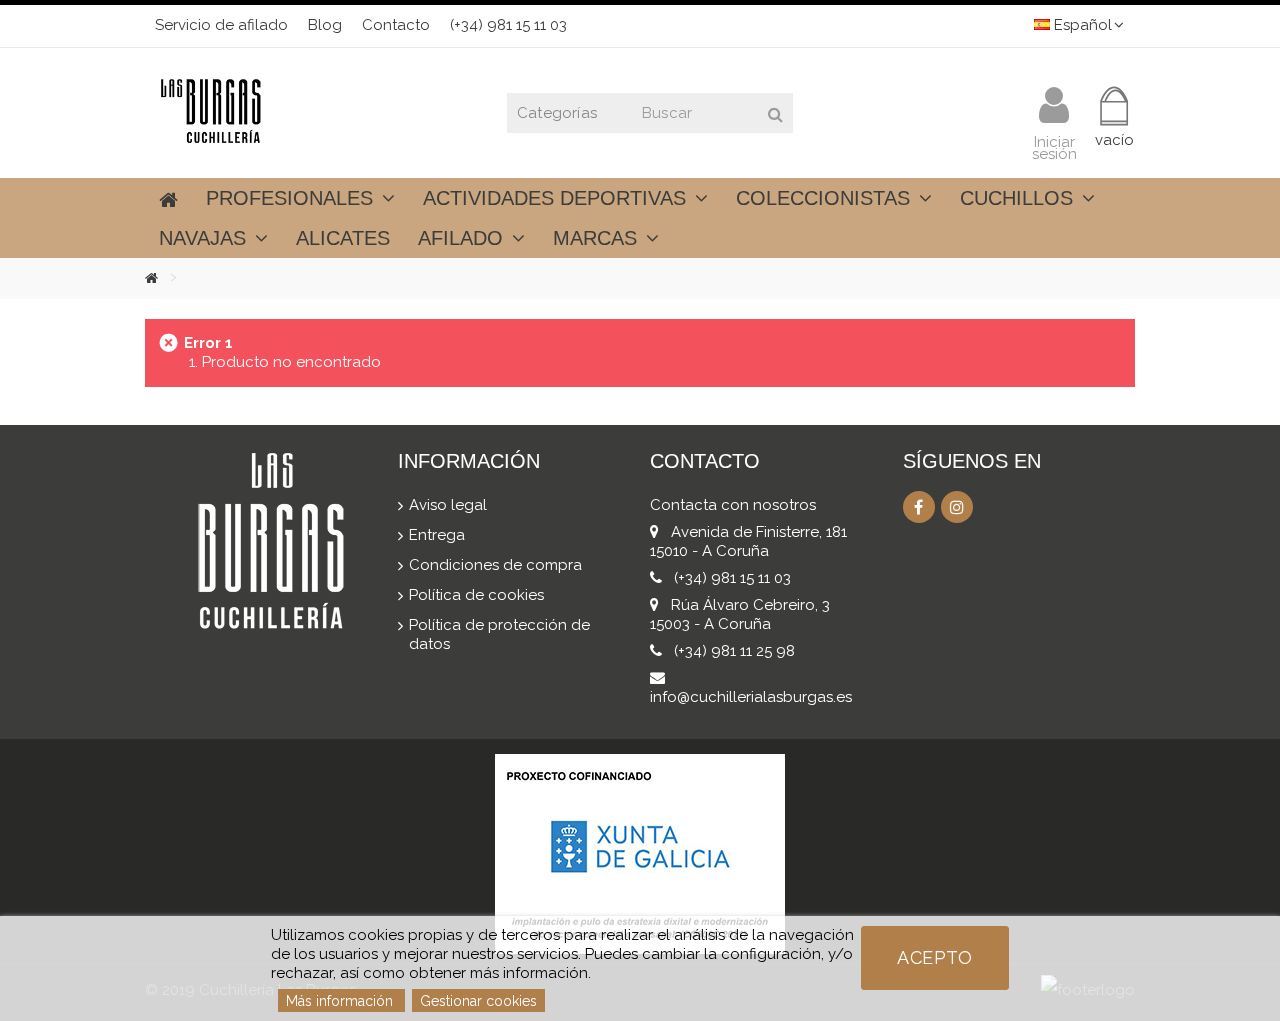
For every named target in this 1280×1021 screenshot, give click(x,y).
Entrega (437, 535)
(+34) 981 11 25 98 (734, 651)
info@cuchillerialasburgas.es (751, 697)
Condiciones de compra (495, 565)
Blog (325, 25)
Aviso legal (448, 505)
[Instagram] (957, 507)
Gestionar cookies (478, 1001)
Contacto (396, 25)
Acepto (934, 957)
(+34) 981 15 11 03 (508, 25)
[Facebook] (919, 507)
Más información (341, 1001)
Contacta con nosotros (733, 505)
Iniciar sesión (1054, 146)
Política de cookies (476, 595)
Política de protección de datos (499, 634)
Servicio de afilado (221, 25)
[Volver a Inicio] (166, 277)
